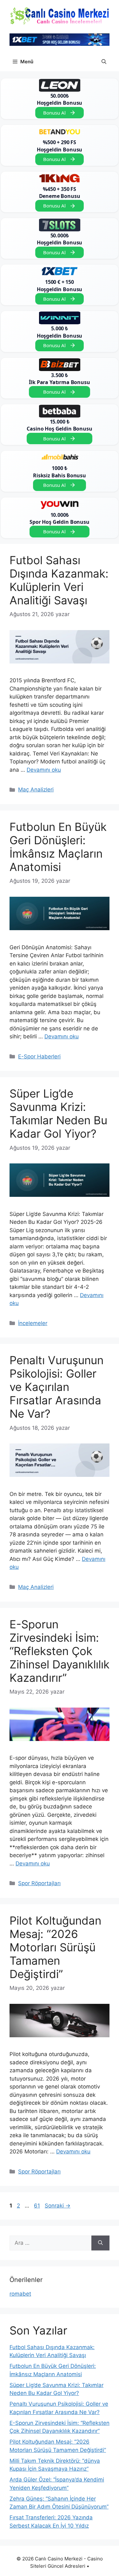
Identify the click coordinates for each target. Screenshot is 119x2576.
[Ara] (100, 2243)
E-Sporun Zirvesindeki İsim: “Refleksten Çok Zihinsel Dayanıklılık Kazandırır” (60, 1651)
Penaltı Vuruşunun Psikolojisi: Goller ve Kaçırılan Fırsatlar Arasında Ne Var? (56, 1387)
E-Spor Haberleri (39, 1056)
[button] (104, 62)
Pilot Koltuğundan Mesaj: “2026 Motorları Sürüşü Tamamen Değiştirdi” (55, 1947)
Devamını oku (44, 770)
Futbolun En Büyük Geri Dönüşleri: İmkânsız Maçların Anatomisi (58, 847)
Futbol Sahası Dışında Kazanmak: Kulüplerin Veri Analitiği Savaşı (59, 580)
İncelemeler (33, 1323)
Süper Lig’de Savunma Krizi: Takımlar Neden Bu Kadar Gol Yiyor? (58, 1113)
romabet (20, 2294)
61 (38, 2206)
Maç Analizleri (36, 790)
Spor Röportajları (39, 1883)
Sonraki (58, 2206)
